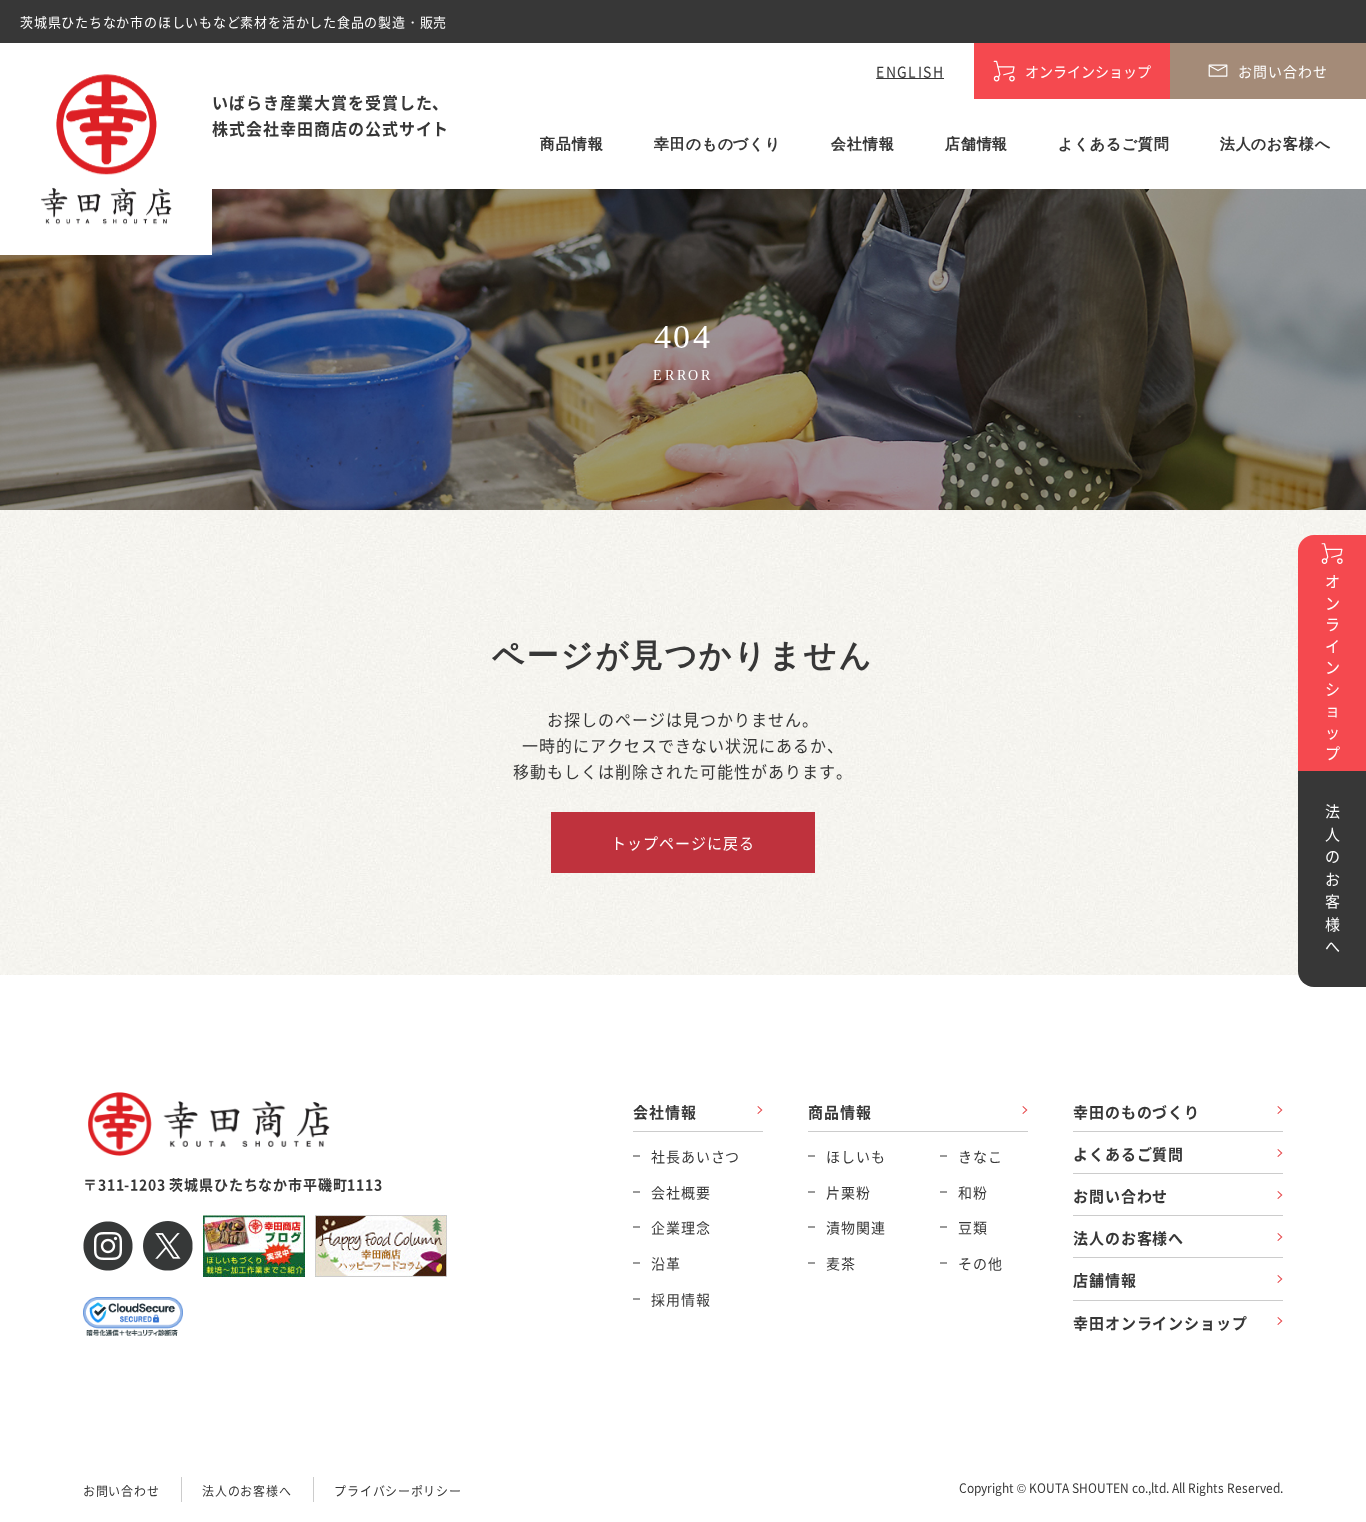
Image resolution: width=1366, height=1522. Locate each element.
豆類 (973, 1227)
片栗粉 (848, 1192)
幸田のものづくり (717, 144)
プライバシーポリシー (397, 1490)
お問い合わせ (1120, 1195)
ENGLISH (910, 71)
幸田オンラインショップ (1160, 1322)
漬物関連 (855, 1227)
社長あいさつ (695, 1156)
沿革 (666, 1263)
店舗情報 (977, 144)
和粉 (973, 1192)
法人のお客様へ (1275, 144)
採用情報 (680, 1299)
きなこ (980, 1156)
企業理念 (680, 1227)
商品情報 (572, 144)
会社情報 (863, 144)
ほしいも (855, 1156)
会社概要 (680, 1192)
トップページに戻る (682, 842)
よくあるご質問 (1113, 144)
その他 (980, 1263)
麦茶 (841, 1263)
